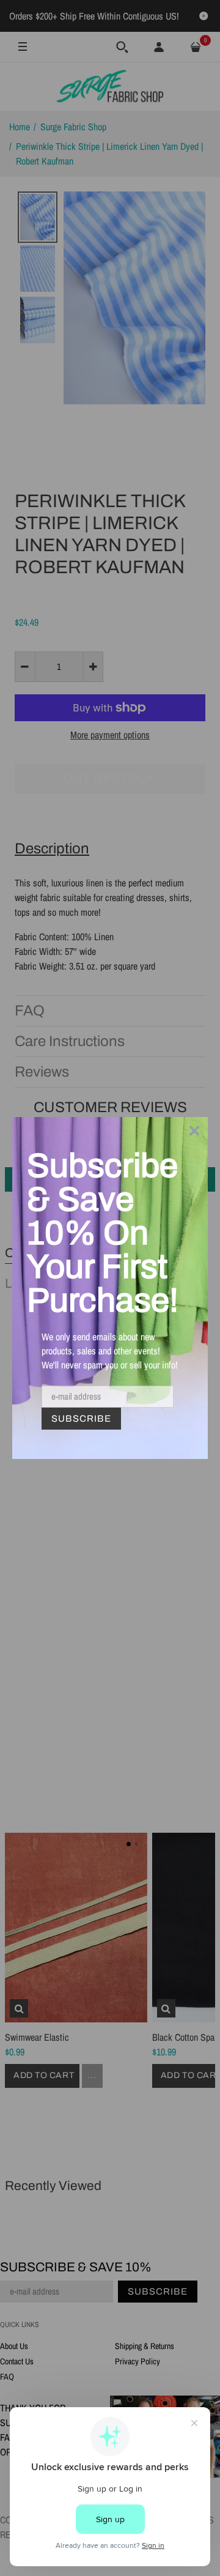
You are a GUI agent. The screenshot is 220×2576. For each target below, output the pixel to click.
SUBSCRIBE (81, 1419)
